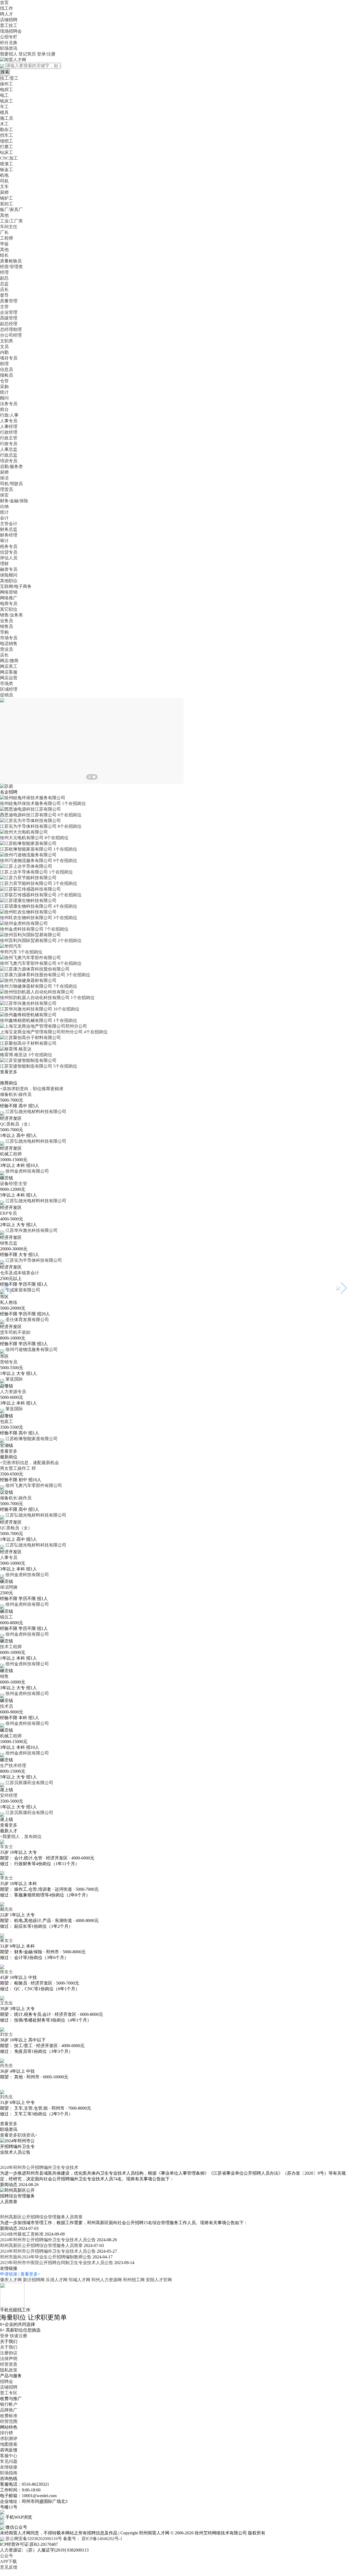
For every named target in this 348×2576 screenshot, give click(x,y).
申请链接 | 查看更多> (20, 2274)
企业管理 (9, 312)
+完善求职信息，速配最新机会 (29, 1463)
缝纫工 (7, 141)
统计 (4, 392)
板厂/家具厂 (11, 210)
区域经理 (9, 689)
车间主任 (9, 227)
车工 (4, 107)
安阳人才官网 (159, 2280)
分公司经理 (11, 335)
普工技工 (9, 25)
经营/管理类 (11, 267)
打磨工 (7, 147)
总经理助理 (11, 329)
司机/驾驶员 (11, 484)
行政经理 (9, 432)
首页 (4, 3)
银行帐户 (9, 2404)
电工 (4, 95)
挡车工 (7, 135)
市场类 (7, 683)
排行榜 (7, 2433)
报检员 (7, 375)
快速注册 (18, 2336)
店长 (4, 289)
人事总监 (9, 449)
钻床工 (7, 152)
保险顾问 (9, 575)
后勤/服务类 (11, 466)
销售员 (7, 626)
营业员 (7, 649)
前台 (4, 409)
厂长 (4, 232)
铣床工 (7, 101)
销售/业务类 (11, 615)
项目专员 (9, 358)
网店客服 (9, 672)
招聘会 (7, 2381)
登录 (4, 2336)
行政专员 (9, 444)
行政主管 (9, 438)
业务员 (7, 621)
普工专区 (9, 2393)
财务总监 (9, 529)
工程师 (7, 238)
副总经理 (9, 324)
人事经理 (9, 427)
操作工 (7, 84)
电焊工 (7, 90)
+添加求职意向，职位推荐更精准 (32, 1089)
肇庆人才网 (11, 2280)
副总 (4, 278)
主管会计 (9, 524)
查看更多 (9, 1072)
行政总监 (9, 455)
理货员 (7, 489)
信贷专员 (9, 552)
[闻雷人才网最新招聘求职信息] (13, 59)
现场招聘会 (11, 31)
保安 (4, 495)
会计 (4, 518)
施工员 (7, 118)
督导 (4, 295)
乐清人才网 (57, 2280)
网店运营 (9, 678)
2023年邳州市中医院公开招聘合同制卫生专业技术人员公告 (57, 2263)
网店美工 (9, 666)
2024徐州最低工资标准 (22, 2234)
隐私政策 (9, 2370)
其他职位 (9, 581)
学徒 (4, 244)
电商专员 (9, 604)
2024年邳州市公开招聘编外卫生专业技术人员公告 (48, 2240)
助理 (4, 364)
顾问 (4, 398)
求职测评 (9, 2439)
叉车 (4, 187)
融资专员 (9, 569)
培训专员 (9, 461)
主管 (4, 307)
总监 (4, 284)
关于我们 (9, 2347)
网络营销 (9, 592)
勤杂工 (7, 130)
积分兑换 (9, 43)
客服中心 (9, 2456)
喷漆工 (7, 164)
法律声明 (9, 2359)
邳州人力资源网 (107, 2280)
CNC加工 (9, 158)
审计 (4, 541)
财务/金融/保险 (14, 501)
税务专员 (9, 546)
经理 (4, 272)
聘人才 (7, 14)
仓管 (4, 381)
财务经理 (9, 535)
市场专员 (9, 638)
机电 (4, 175)
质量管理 (9, 301)
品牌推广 (9, 2410)
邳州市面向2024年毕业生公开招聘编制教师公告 (46, 2257)
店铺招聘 (9, 20)
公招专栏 (9, 37)
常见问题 (9, 2461)
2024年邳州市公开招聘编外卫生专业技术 (39, 2167)
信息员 (7, 369)
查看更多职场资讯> (19, 2135)
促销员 (7, 695)
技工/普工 (9, 78)
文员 (4, 347)
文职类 (7, 341)
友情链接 (9, 2467)
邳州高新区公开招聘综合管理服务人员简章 (41, 2217)
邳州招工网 (134, 2280)
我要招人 (9, 54)
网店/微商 (9, 661)
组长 (4, 255)
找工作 (7, 8)
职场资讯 (9, 48)
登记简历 (27, 54)
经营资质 (9, 2364)
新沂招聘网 (34, 2280)
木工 (4, 124)
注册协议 (9, 2353)
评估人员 (9, 558)
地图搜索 (9, 2444)
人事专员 (9, 421)
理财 (4, 564)
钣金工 (7, 170)
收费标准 (9, 2416)
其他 (4, 215)
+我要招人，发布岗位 (21, 1836)
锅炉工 (7, 198)
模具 (4, 112)
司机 (4, 181)
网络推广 (9, 598)
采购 (4, 387)
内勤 (4, 352)
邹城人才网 (79, 2280)
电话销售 (9, 644)
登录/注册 (46, 54)
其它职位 (9, 609)
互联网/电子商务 (16, 586)
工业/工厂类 (11, 221)
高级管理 (9, 318)
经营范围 (9, 2421)
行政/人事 (9, 415)
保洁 (4, 478)
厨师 (4, 192)
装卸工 (7, 204)
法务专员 (9, 404)
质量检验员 (11, 261)
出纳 (4, 506)
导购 (4, 632)
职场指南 (9, 2473)
